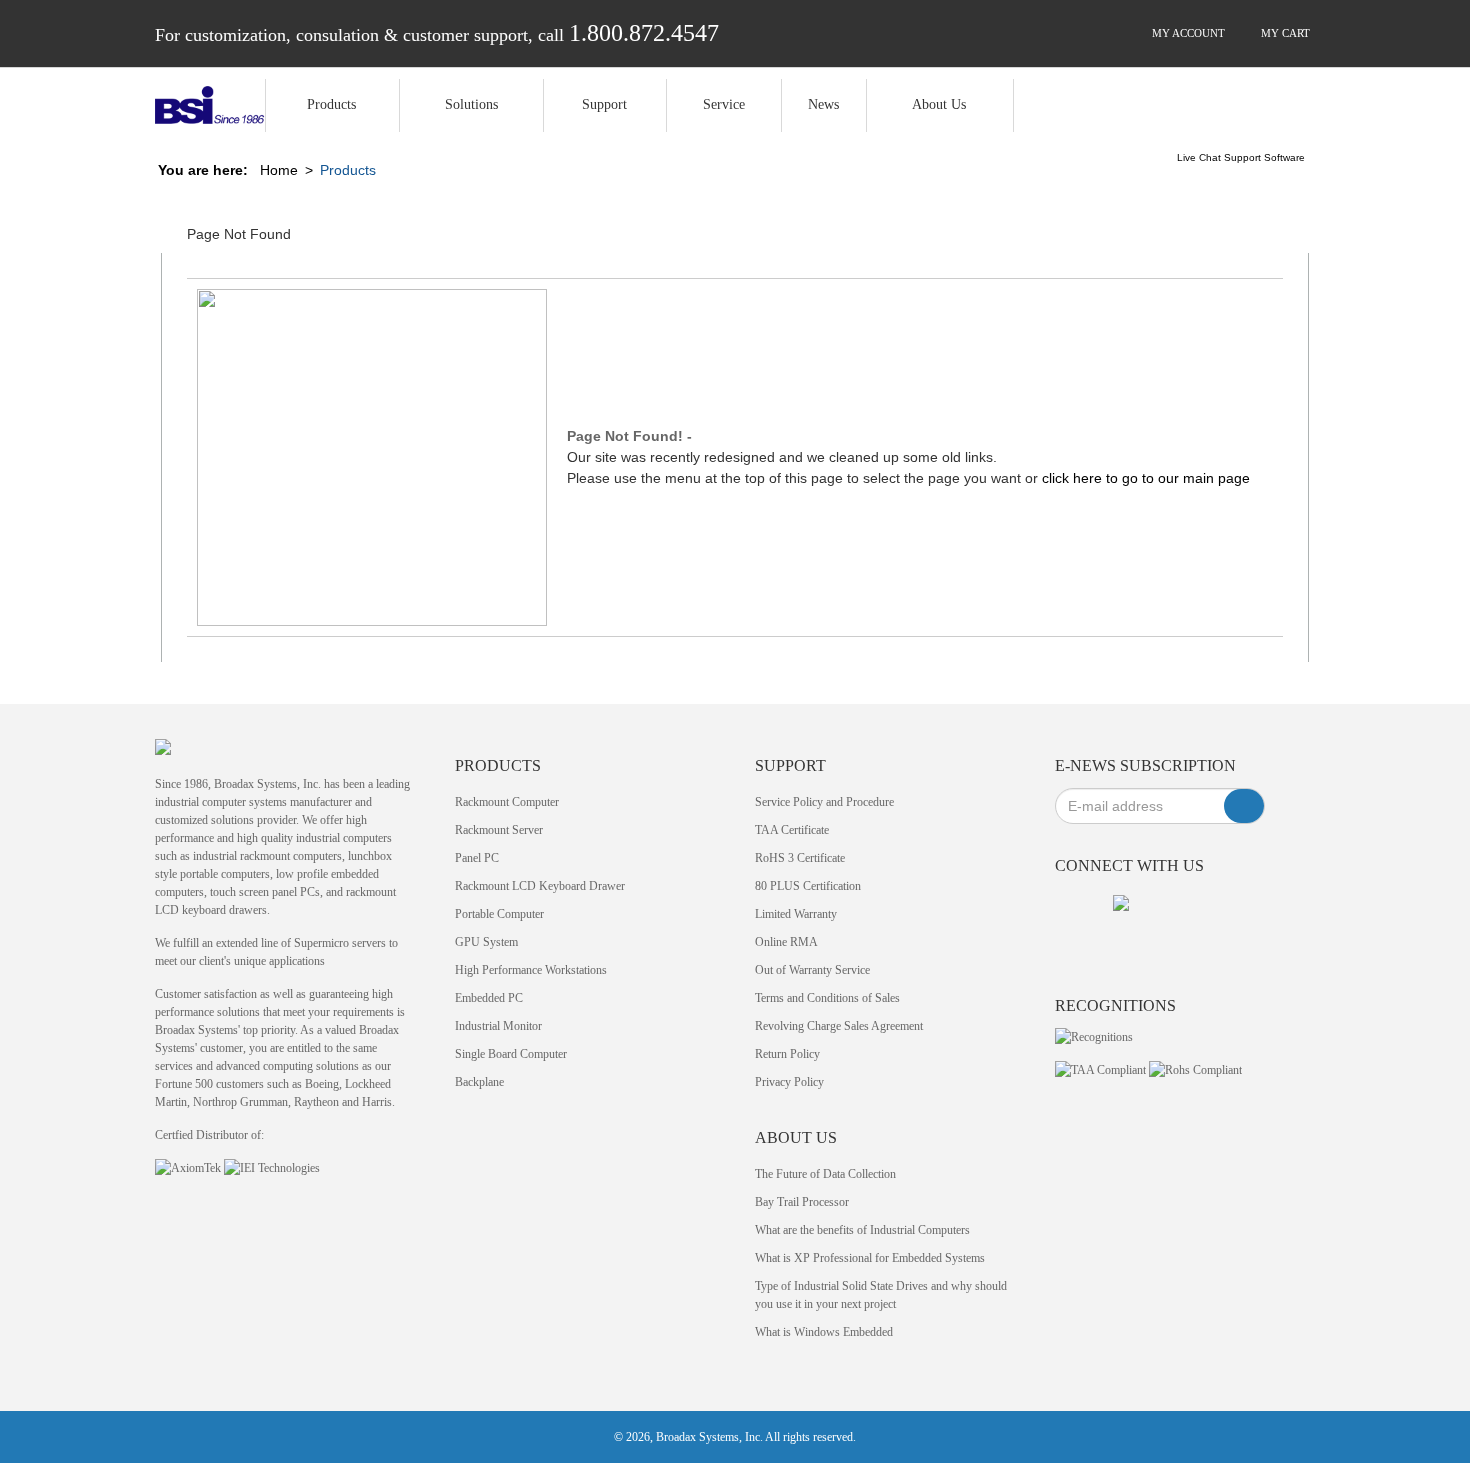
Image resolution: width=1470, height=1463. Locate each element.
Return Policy (787, 1054)
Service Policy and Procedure (824, 802)
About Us (939, 104)
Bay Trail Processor (802, 1202)
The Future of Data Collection (825, 1174)
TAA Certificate (792, 830)
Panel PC (477, 858)
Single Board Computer (511, 1054)
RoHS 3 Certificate (800, 858)
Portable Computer (499, 914)
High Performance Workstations (531, 970)
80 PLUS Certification (808, 886)
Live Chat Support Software (1241, 157)
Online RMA (786, 942)
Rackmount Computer (507, 802)
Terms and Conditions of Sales (827, 998)
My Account (1187, 33)
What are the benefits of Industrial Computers (862, 1230)
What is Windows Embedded (824, 1332)
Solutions (471, 104)
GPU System (486, 942)
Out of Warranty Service (812, 970)
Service (724, 104)
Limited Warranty (796, 914)
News (823, 104)
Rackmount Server (499, 830)
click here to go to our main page (1146, 478)
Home (279, 170)
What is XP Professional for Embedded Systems (870, 1258)
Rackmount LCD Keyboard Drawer (540, 886)
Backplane (479, 1082)
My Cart (1284, 33)
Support (604, 104)
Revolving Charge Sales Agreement (839, 1026)
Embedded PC (489, 998)
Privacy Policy (789, 1082)
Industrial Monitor (498, 1026)
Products (331, 104)
